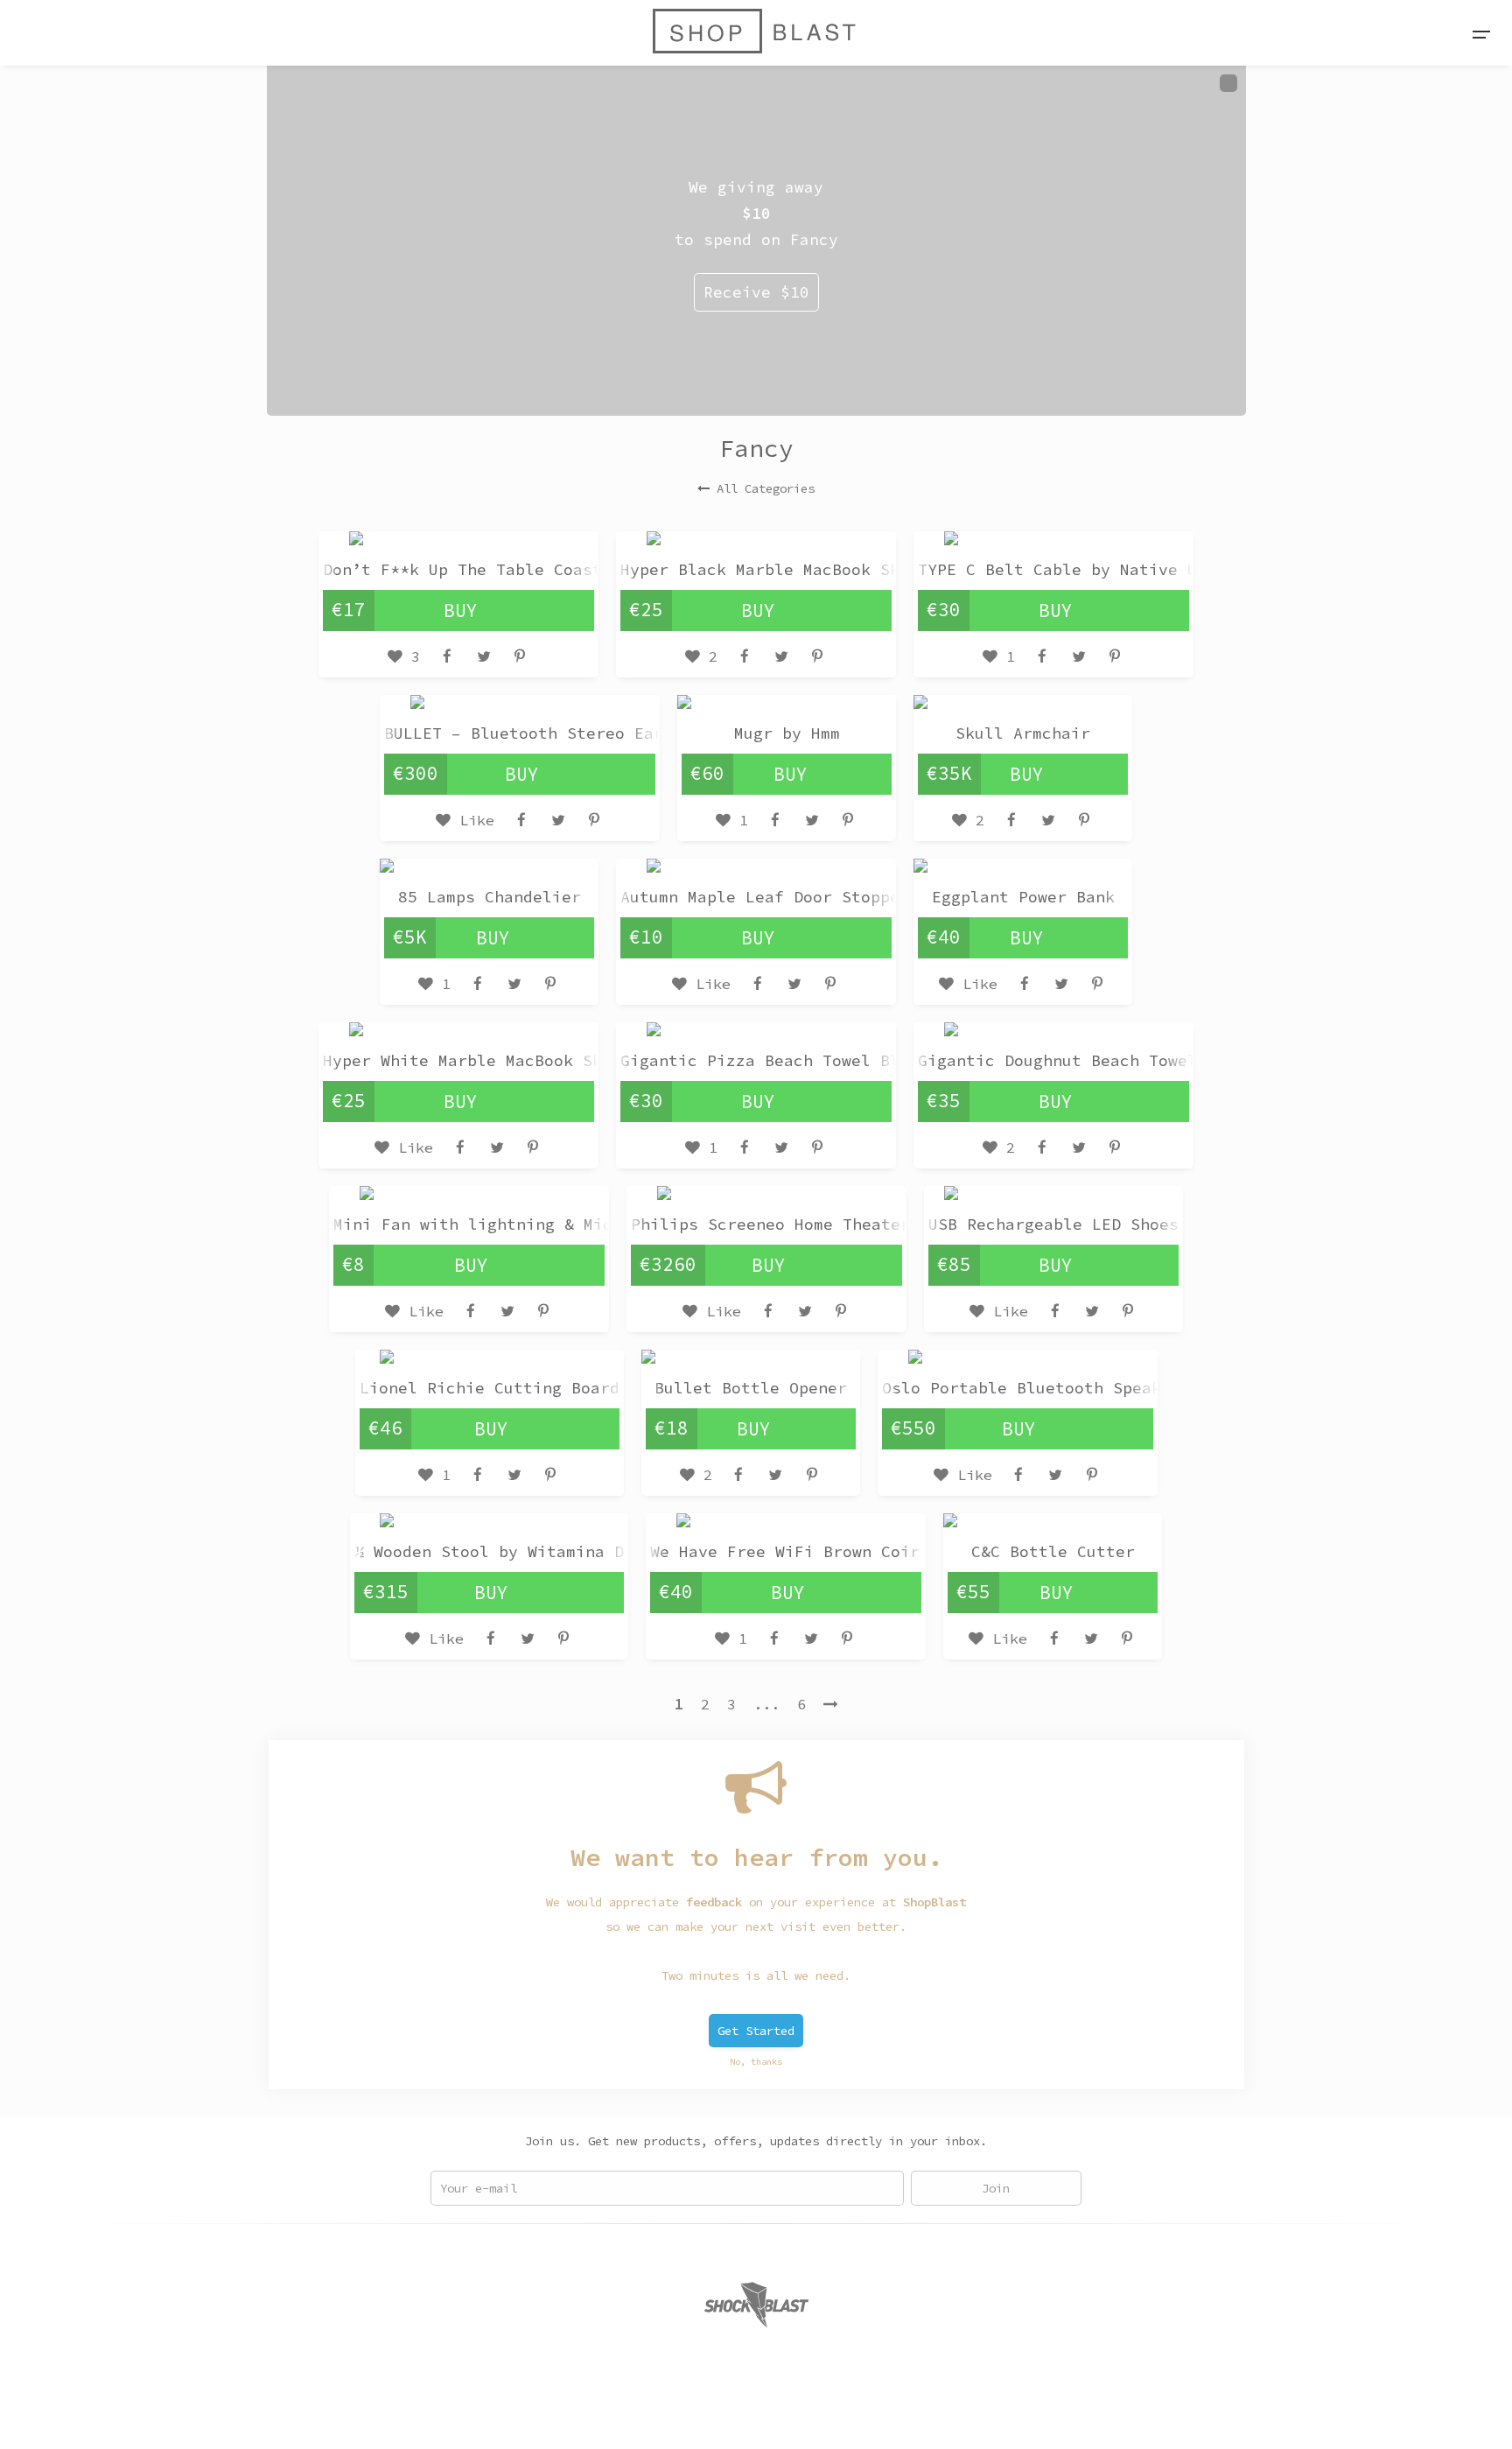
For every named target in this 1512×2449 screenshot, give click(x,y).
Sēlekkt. (898, 2415)
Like (472, 820)
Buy (461, 610)
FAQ (649, 2415)
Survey (775, 2415)
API (726, 2415)
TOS (688, 2415)
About (604, 2415)
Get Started (756, 2031)
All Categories (766, 488)
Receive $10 (756, 292)
